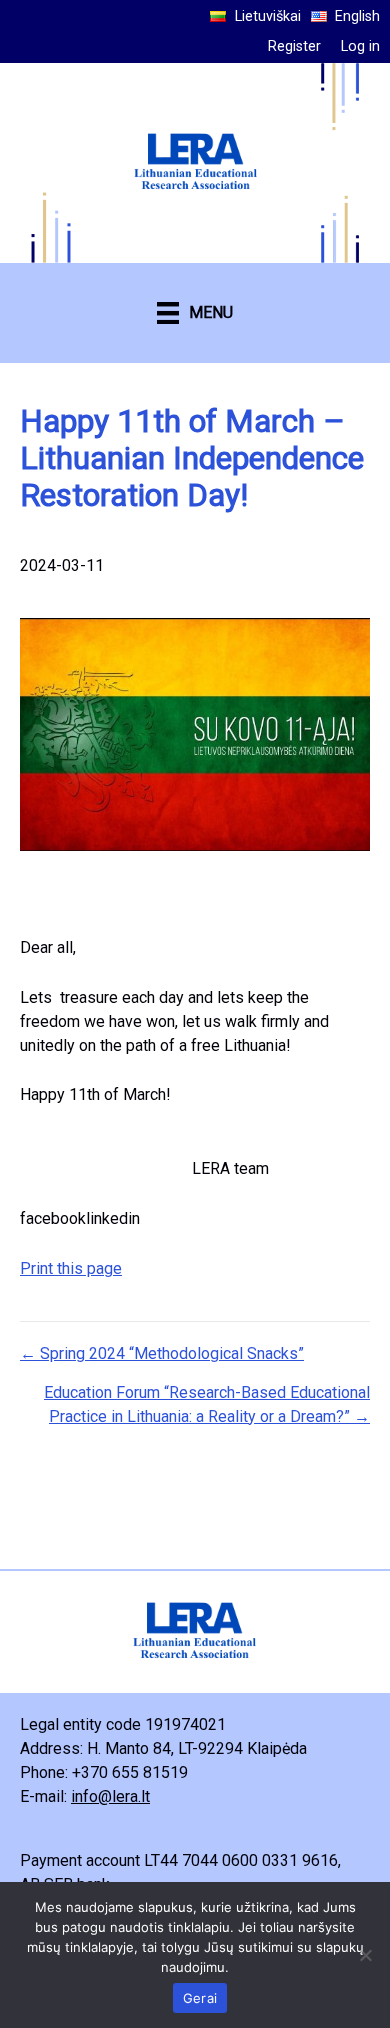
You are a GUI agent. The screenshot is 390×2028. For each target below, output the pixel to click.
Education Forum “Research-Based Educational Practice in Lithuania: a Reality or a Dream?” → (207, 1404)
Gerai (200, 1998)
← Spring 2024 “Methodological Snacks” (162, 1353)
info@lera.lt (110, 1796)
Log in (360, 46)
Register (294, 46)
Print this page (71, 1268)
